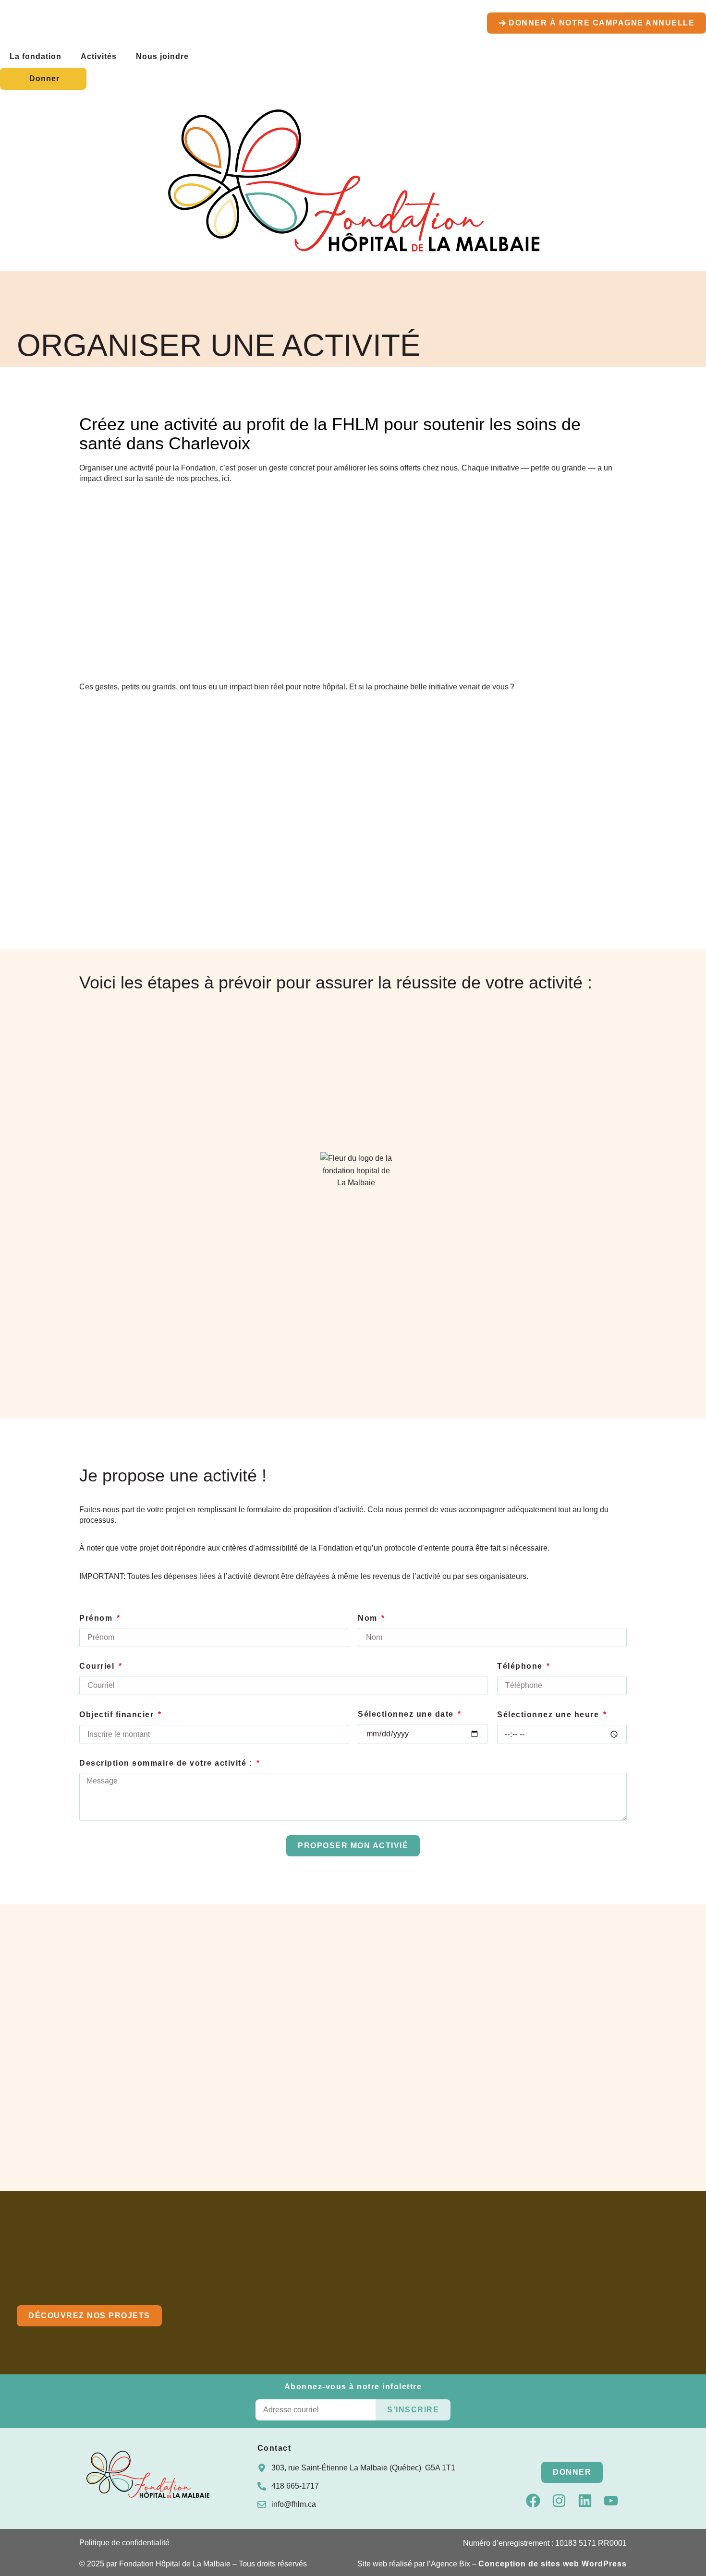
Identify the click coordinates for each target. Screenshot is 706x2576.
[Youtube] (611, 2501)
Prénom (97, 1618)
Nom (369, 1618)
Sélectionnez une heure (549, 1715)
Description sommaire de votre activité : (167, 1763)
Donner (44, 78)
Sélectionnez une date (407, 1714)
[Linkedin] (585, 2501)
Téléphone (521, 1666)
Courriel (98, 1666)
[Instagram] (559, 2501)
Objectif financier (118, 1715)
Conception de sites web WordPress (553, 2564)
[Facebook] (533, 2501)
